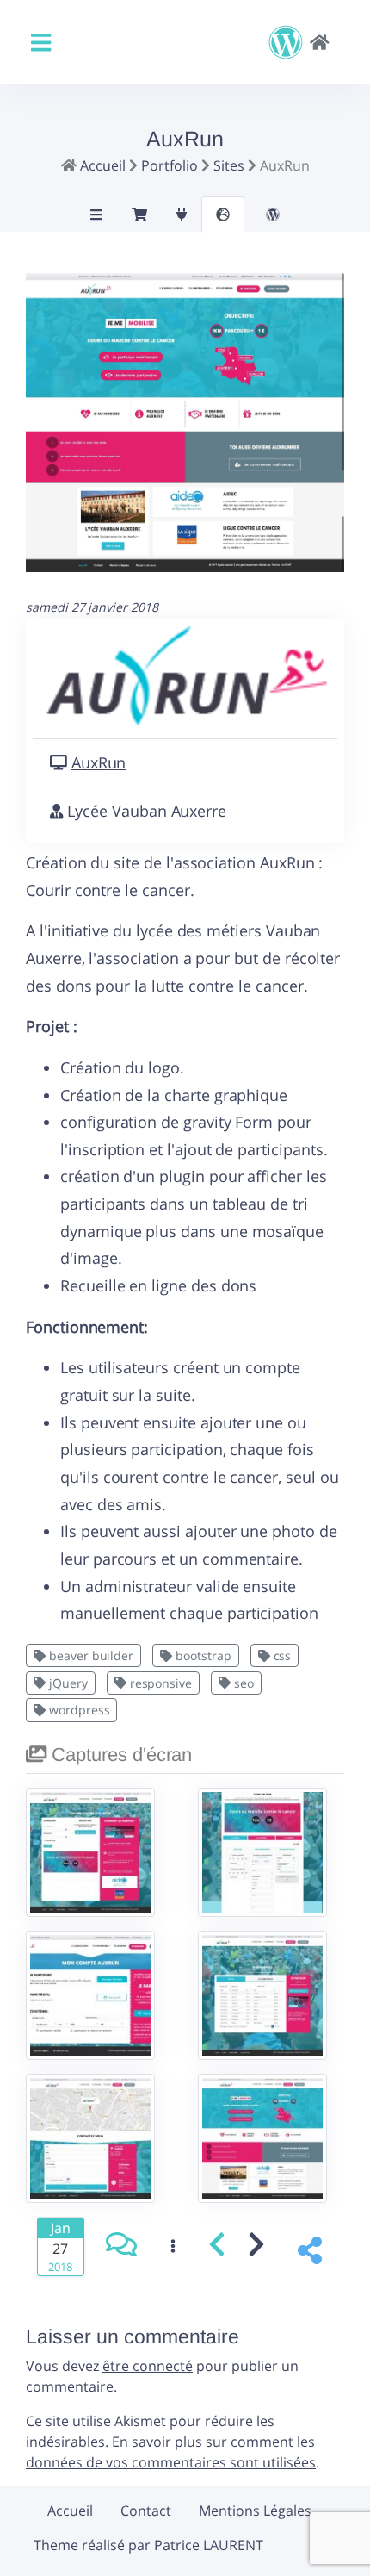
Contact (146, 2511)
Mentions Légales (255, 2511)
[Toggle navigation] (41, 43)
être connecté (148, 2366)
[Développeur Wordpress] (299, 42)
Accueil (70, 2511)
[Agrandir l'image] (185, 432)
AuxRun (99, 762)
